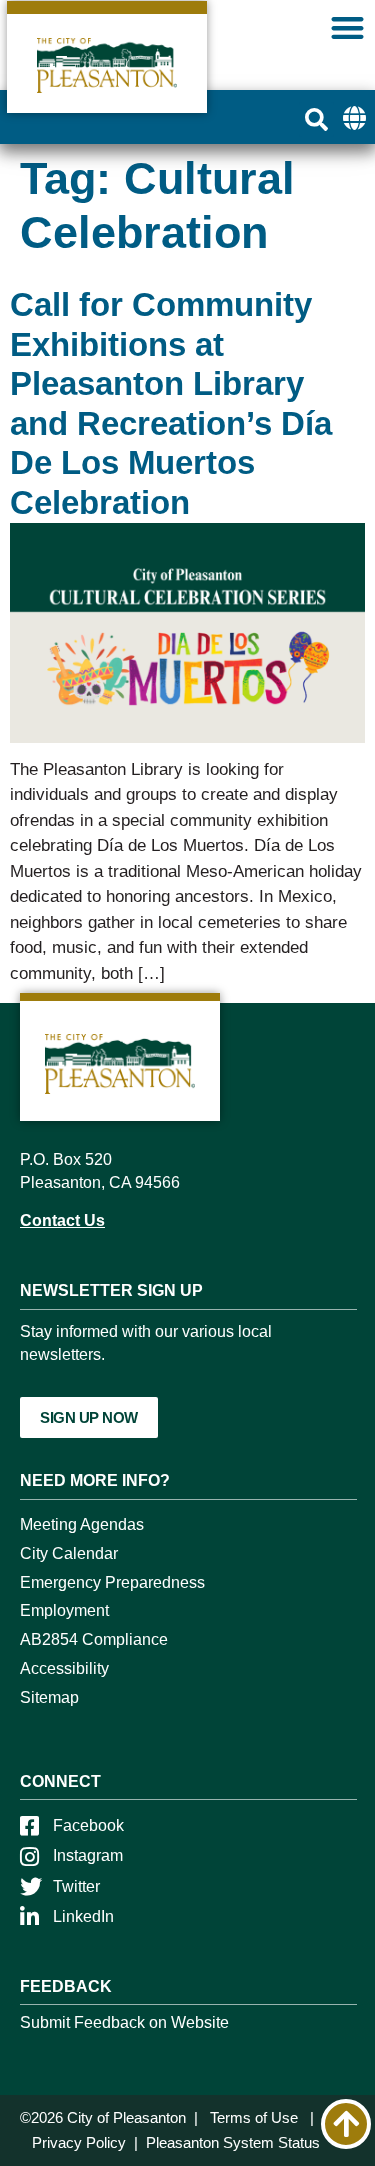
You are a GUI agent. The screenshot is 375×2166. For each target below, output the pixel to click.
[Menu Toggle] (347, 27)
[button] (316, 119)
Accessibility (64, 1668)
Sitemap (49, 1697)
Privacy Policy (79, 2142)
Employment (64, 1610)
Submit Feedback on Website (124, 2022)
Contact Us (62, 1220)
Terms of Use (254, 2117)
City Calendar (69, 1553)
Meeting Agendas (82, 1524)
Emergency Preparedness (112, 1582)
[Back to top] (346, 2124)
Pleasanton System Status (233, 2142)
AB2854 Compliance (94, 1639)
